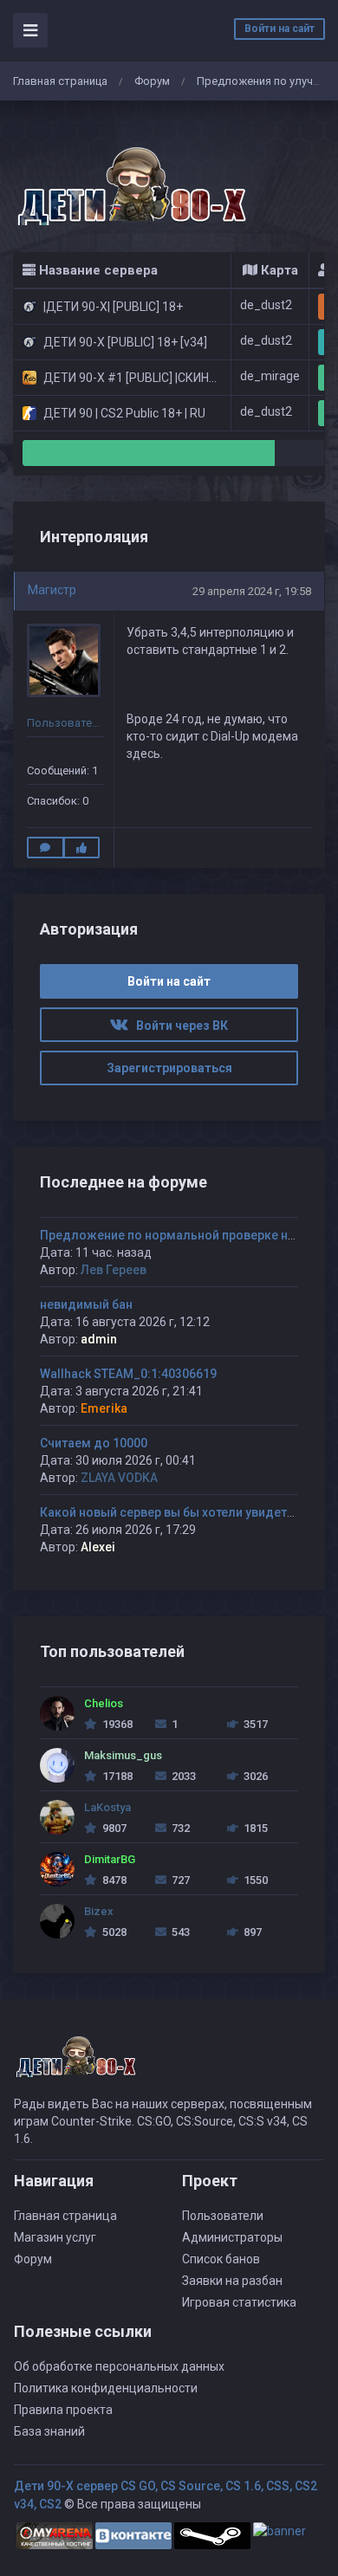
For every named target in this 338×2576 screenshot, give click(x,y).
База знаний (49, 2431)
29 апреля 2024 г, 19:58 (252, 591)
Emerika (104, 1408)
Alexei (98, 1547)
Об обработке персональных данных (119, 2366)
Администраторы (232, 2237)
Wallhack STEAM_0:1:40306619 (128, 1374)
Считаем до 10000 (94, 1443)
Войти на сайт (279, 29)
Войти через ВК (178, 1026)
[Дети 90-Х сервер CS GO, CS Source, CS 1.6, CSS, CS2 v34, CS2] (130, 177)
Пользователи (223, 2216)
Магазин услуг (55, 2237)
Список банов (221, 2259)
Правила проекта (63, 2410)
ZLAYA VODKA (119, 1478)
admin (99, 1339)
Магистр (52, 590)
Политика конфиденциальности (106, 2388)
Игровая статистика (239, 2302)
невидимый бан (86, 1304)
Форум (152, 81)
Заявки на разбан (232, 2281)
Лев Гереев (114, 1270)
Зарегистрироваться (169, 1068)
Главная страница (60, 81)
